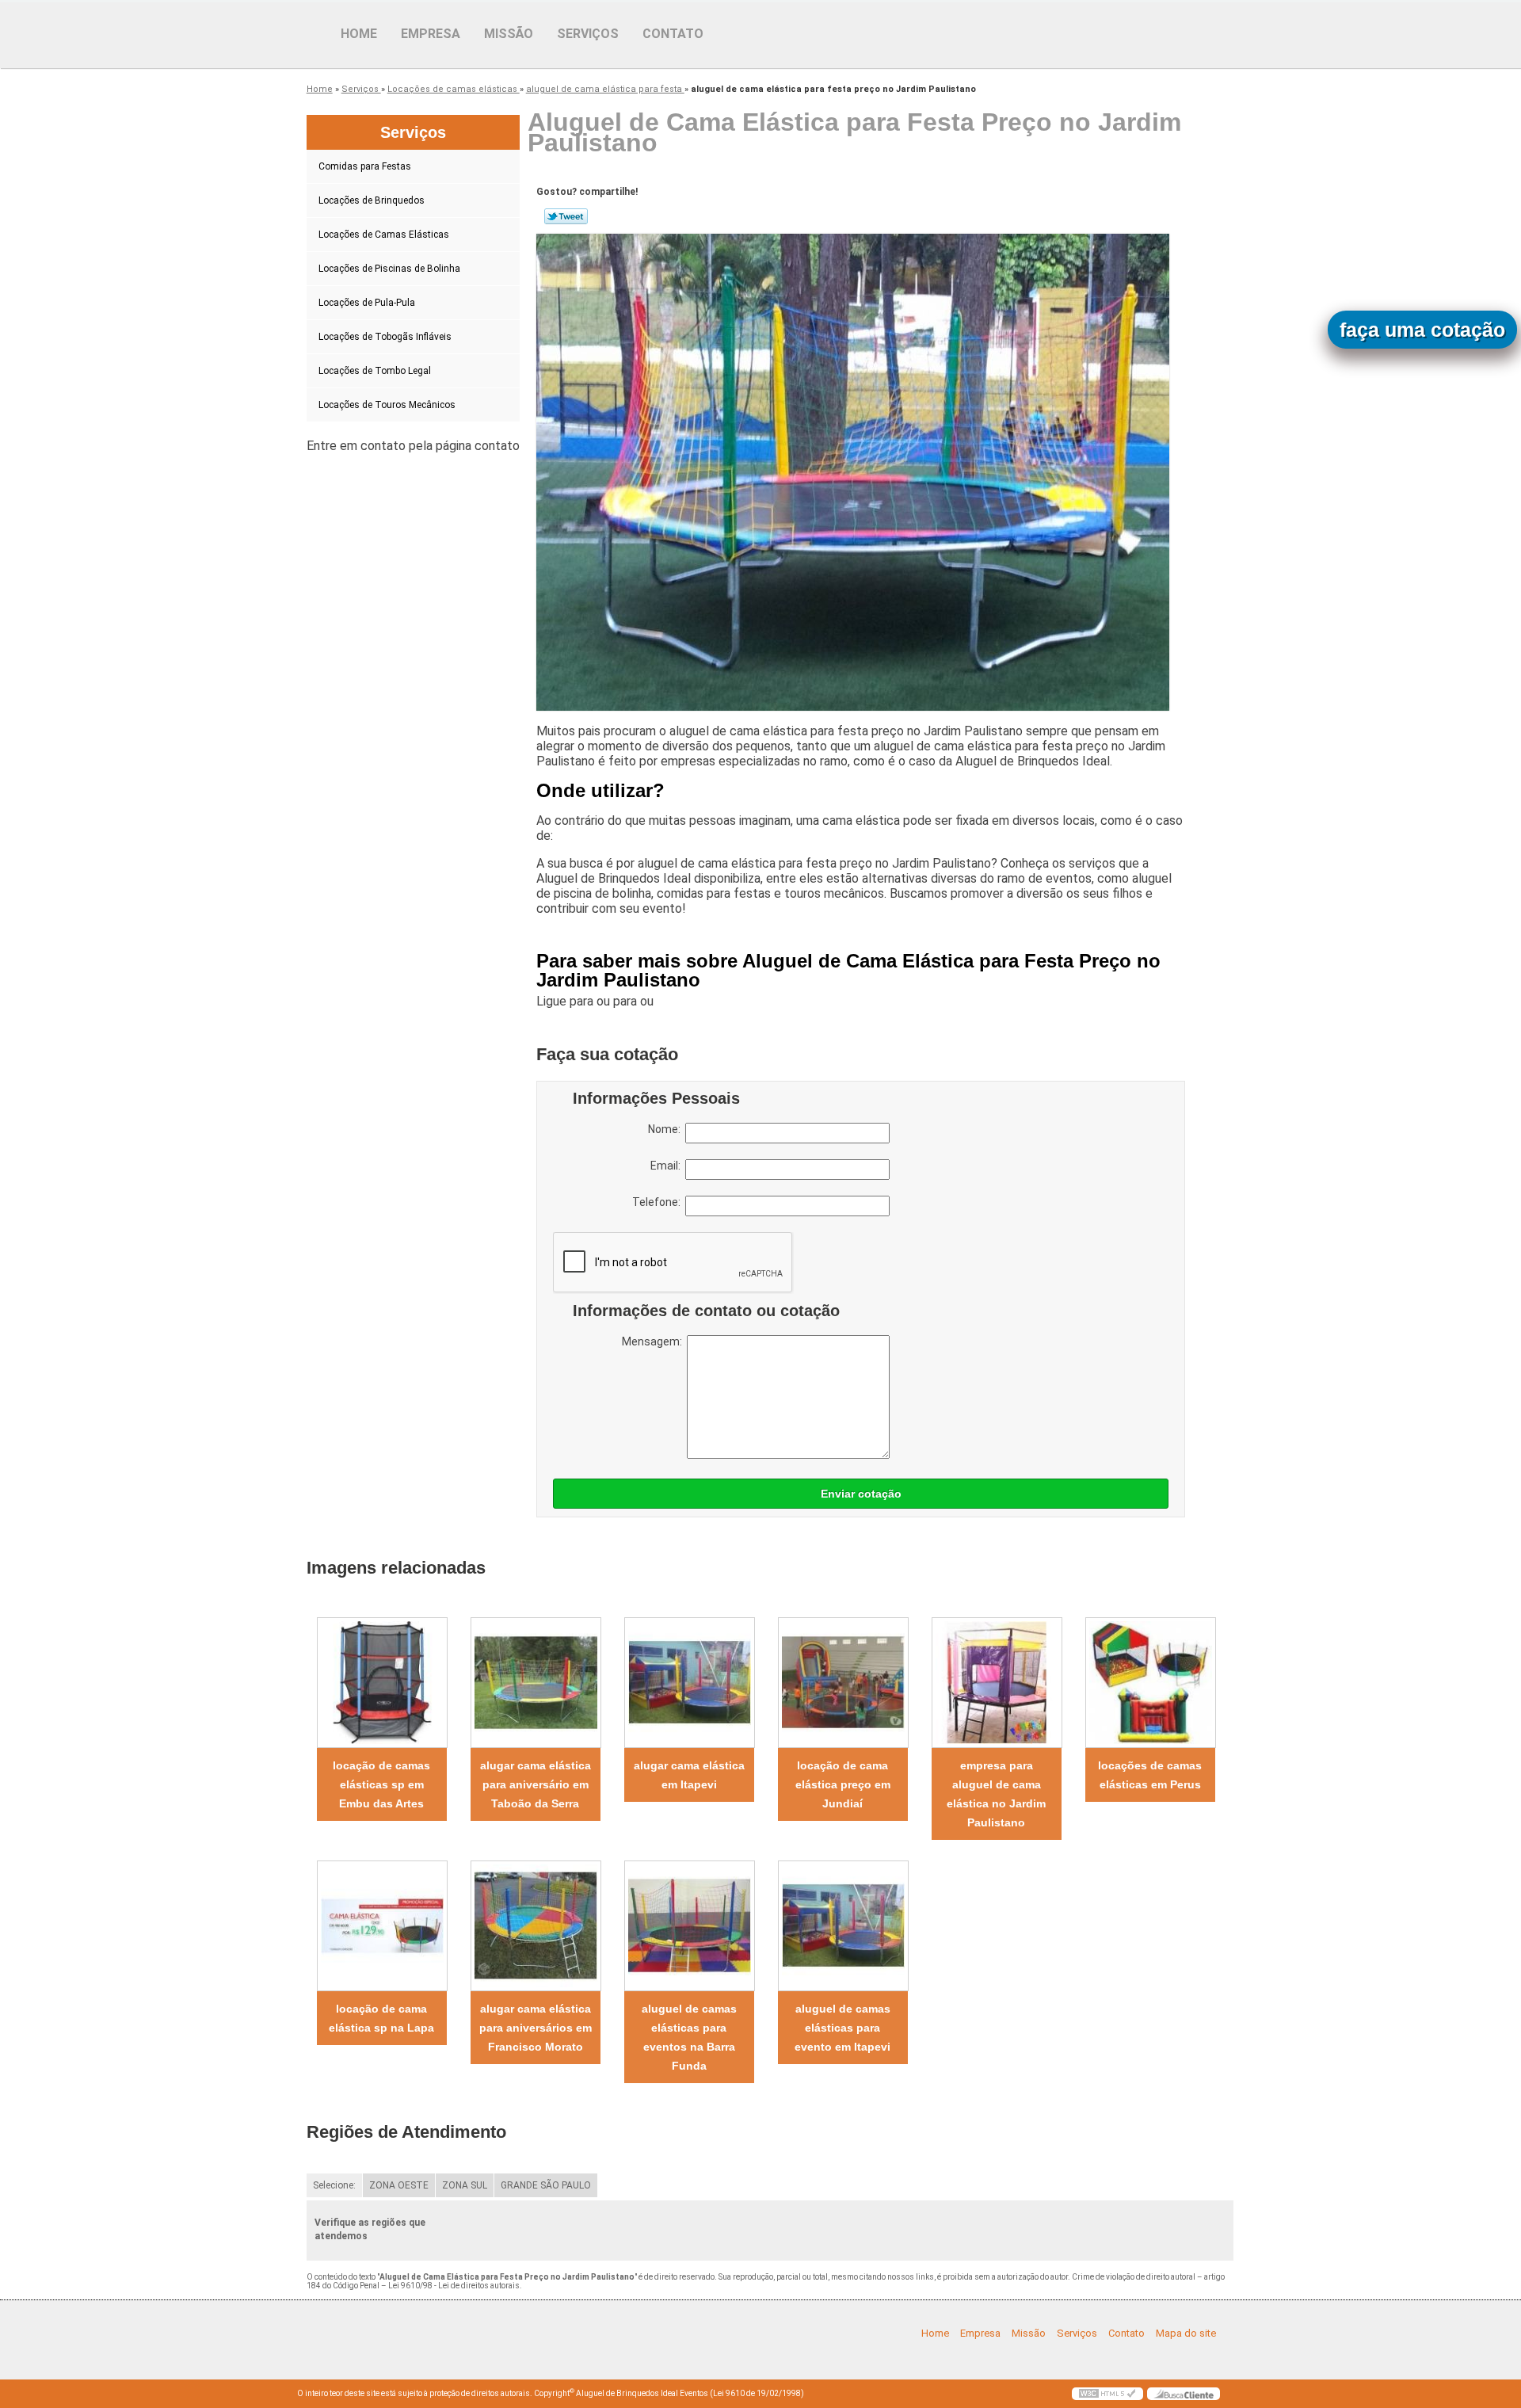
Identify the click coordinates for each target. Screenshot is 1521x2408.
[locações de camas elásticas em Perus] (1150, 1683)
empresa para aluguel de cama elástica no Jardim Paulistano (996, 1794)
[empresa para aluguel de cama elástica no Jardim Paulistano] (997, 1683)
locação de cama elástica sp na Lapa (381, 2018)
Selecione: (334, 2185)
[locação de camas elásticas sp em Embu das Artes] (382, 1683)
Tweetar (566, 216)
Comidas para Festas (365, 166)
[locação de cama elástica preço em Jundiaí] (843, 1683)
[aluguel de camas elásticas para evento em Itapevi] (843, 1926)
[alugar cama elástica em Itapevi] (689, 1683)
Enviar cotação (861, 1494)
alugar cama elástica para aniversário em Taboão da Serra (536, 1784)
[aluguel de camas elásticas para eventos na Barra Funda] (689, 1926)
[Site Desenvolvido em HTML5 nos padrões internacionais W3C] (1107, 2394)
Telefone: (659, 1202)
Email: (668, 1166)
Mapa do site (1186, 2333)
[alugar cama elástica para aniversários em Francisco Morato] (536, 1926)
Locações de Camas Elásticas (384, 235)
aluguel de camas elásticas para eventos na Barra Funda (689, 2037)
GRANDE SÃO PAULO (546, 2185)
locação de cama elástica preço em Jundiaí (843, 1784)
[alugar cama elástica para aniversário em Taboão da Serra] (536, 1683)
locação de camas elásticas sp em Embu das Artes (381, 1784)
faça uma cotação (1422, 330)
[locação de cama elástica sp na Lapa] (382, 1926)
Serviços (588, 34)
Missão (509, 34)
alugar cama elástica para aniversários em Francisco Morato (536, 2028)
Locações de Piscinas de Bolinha (389, 269)
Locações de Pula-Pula (367, 303)
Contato (673, 34)
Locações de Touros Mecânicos (387, 405)
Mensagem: (654, 1341)
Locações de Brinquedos (372, 200)
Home (359, 34)
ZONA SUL (465, 2185)
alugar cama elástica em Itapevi (689, 1775)
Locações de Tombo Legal (375, 371)
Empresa (431, 34)
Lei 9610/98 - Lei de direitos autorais (454, 2286)
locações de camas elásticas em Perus (1150, 1775)
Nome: (667, 1129)
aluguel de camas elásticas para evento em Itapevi (842, 2028)
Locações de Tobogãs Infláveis (385, 337)
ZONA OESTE (399, 2185)
